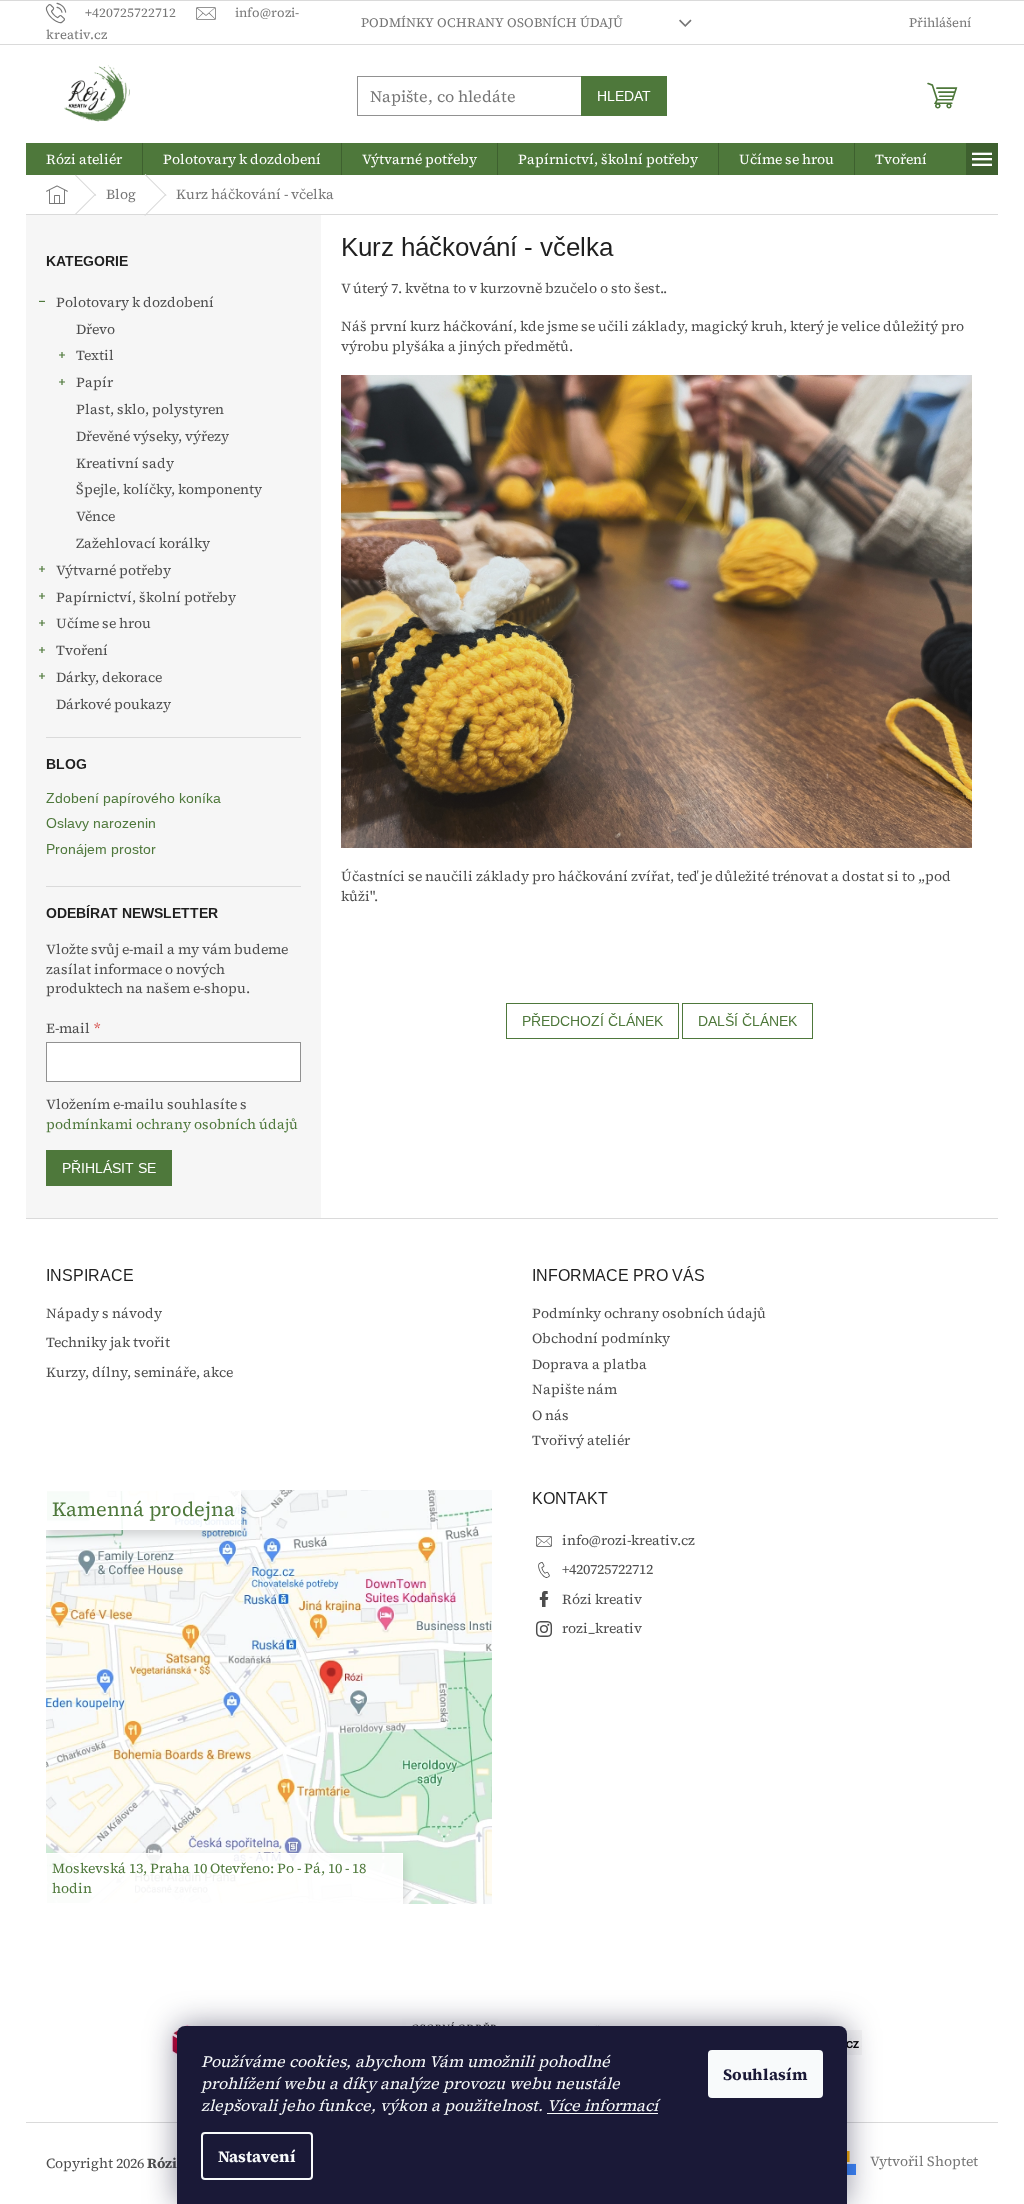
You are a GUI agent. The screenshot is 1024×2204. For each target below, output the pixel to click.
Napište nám (574, 1389)
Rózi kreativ (602, 1599)
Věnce (95, 516)
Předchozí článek (592, 1021)
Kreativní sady (125, 463)
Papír (94, 382)
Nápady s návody (104, 1313)
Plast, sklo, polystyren (150, 409)
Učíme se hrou (103, 623)
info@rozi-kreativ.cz (628, 1540)
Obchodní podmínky (601, 1338)
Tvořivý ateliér (581, 1440)
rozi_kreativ (602, 1628)
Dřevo (95, 329)
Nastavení (257, 2156)
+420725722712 (607, 1569)
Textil (95, 355)
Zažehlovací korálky (143, 543)
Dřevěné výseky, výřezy (152, 436)
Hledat (624, 96)
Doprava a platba (589, 1364)
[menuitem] (84, 159)
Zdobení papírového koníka (133, 798)
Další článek (747, 1021)
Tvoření (82, 650)
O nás (550, 1415)
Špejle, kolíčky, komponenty (169, 489)
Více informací (602, 2105)
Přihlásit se (109, 1168)
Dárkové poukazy (113, 704)
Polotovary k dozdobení (135, 302)
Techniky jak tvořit (108, 1342)
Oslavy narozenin (101, 823)
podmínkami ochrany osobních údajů (172, 1124)
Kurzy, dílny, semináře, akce (139, 1372)
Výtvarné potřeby (113, 570)
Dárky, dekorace (109, 677)
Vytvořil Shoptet (924, 2162)
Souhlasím (765, 2074)
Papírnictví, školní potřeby (146, 597)
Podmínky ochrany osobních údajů (492, 22)
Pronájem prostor (101, 849)
